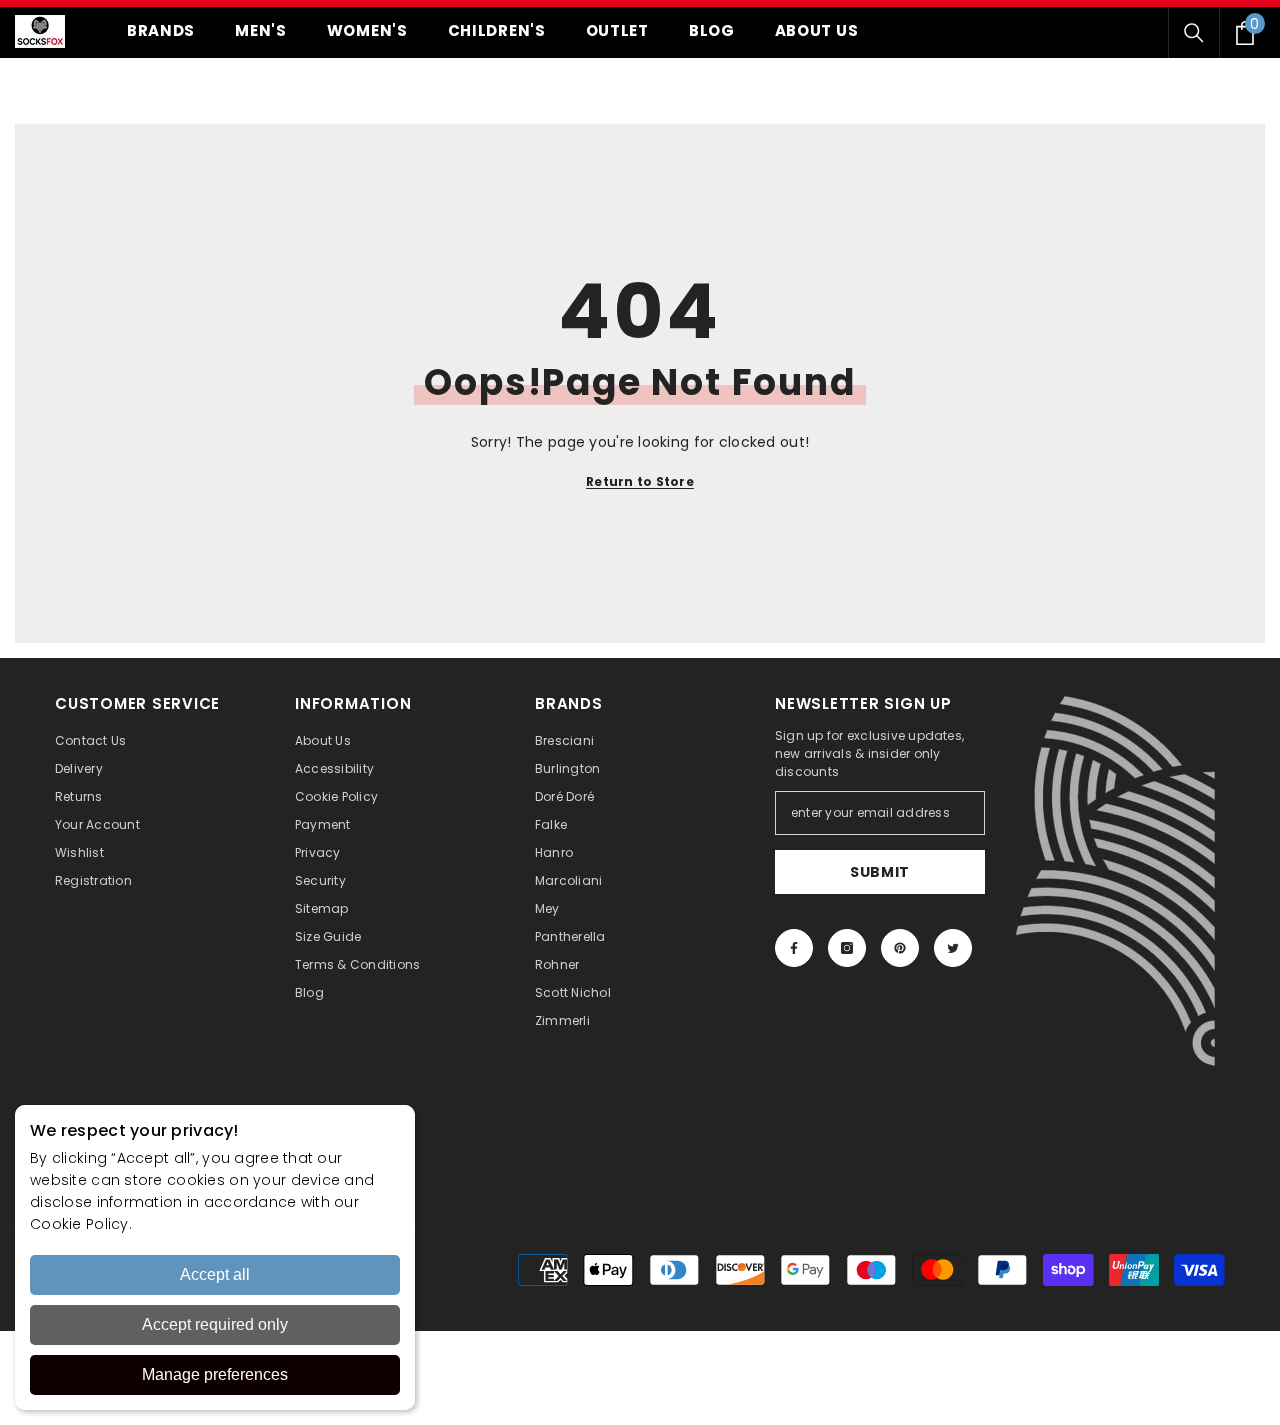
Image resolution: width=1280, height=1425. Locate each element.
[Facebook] (794, 948)
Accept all (215, 1274)
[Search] (1194, 33)
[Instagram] (847, 948)
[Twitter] (953, 948)
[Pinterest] (900, 948)
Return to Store (640, 481)
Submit (880, 872)
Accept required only (215, 1324)
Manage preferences (215, 1374)
